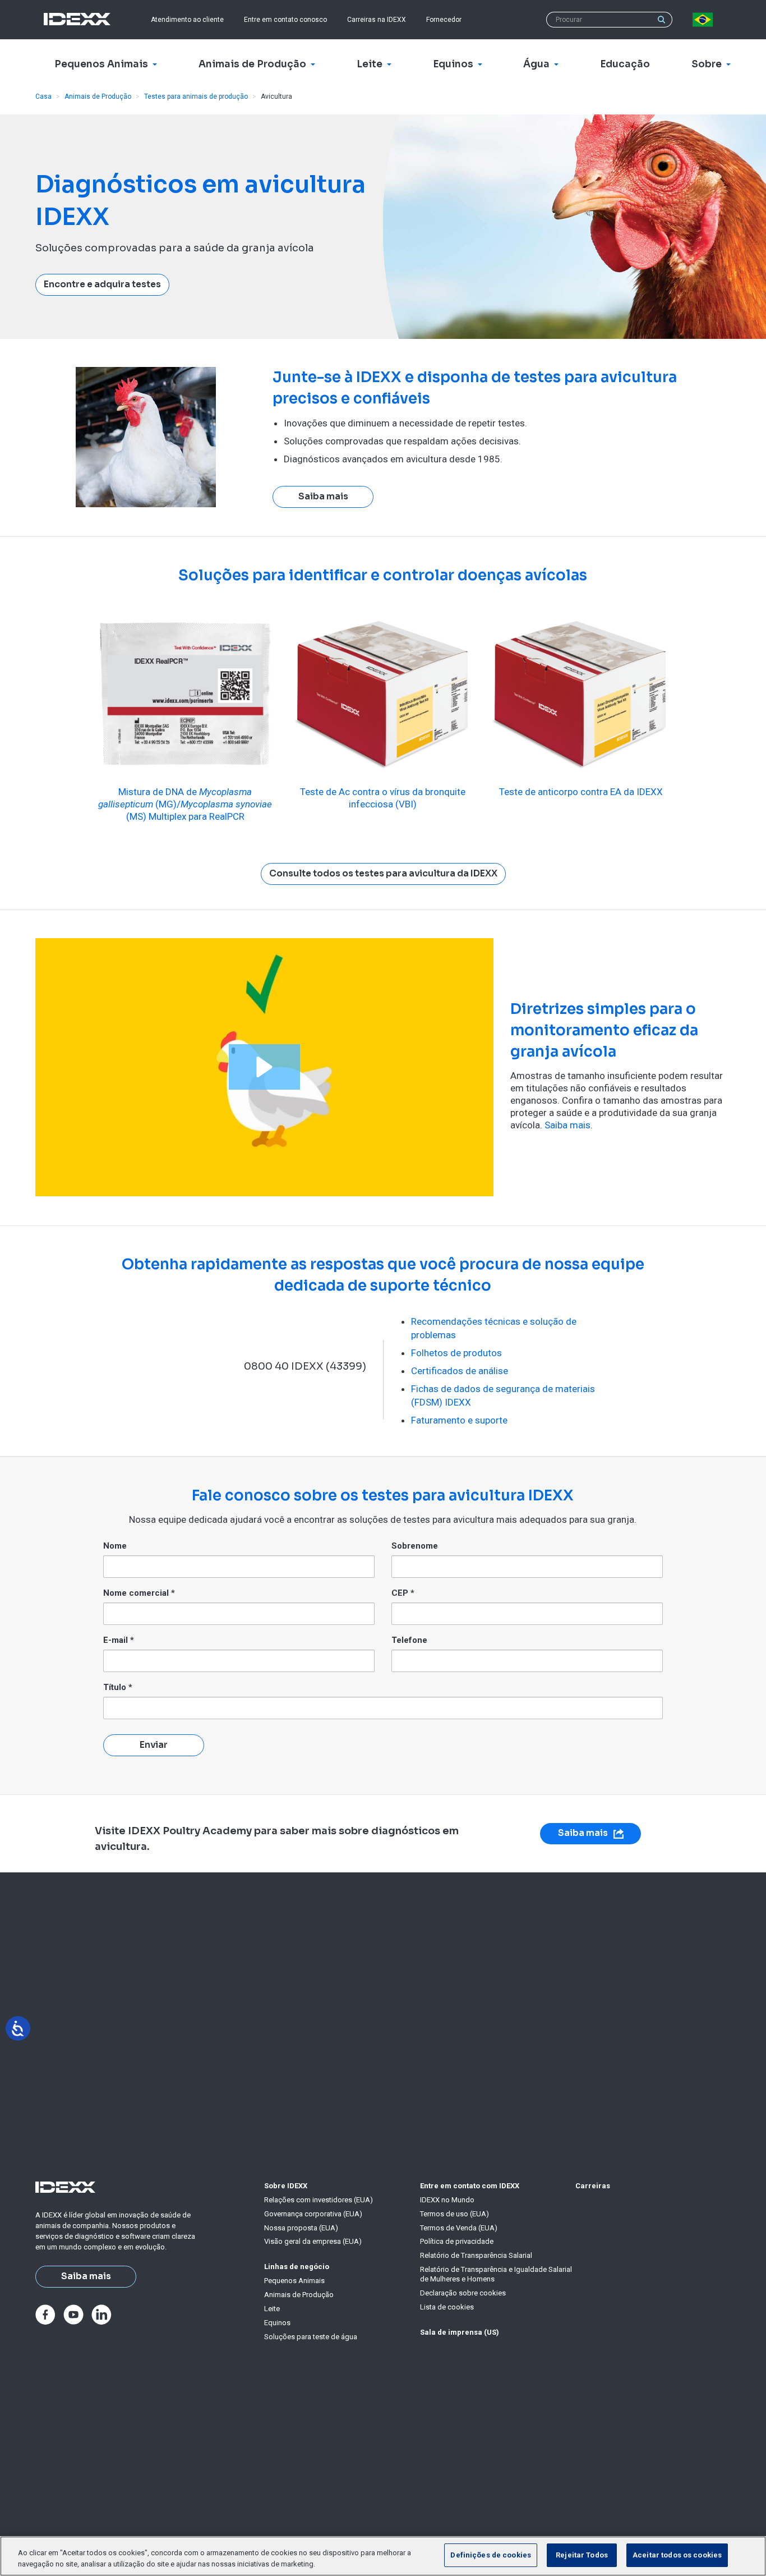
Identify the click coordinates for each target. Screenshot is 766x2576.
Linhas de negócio (297, 2267)
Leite (272, 2309)
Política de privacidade (457, 2241)
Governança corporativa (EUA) (313, 2214)
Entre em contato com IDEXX (470, 2186)
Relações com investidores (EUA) (319, 2200)
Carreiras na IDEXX (377, 20)
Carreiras (593, 2186)
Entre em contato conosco (285, 20)
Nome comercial (139, 1593)
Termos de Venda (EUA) (459, 2228)
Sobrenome (415, 1546)
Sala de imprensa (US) (460, 2332)
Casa (43, 97)
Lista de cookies (447, 2307)
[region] (383, 2556)
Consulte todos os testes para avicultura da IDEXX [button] (383, 874)
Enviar (154, 1745)
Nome (115, 1546)
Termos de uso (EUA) (454, 2214)
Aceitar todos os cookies (677, 2555)
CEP (403, 1593)
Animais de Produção (98, 97)
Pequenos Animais (294, 2281)
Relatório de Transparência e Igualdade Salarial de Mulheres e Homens (496, 2274)
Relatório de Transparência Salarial (476, 2255)
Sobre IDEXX (286, 2186)
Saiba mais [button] (323, 497)
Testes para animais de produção (196, 97)
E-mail (119, 1640)
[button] (264, 1067)
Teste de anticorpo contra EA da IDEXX (581, 792)
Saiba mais (567, 1125)
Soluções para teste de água (311, 2337)
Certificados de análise (460, 1371)
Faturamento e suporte (459, 1420)
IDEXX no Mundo (447, 2200)
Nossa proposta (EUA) (301, 2228)
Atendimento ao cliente (187, 20)
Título (118, 1687)
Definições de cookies (491, 2555)
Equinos (277, 2323)
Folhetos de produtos (456, 1353)
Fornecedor (444, 20)
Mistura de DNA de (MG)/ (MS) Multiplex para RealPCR (185, 804)
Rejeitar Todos (582, 2555)
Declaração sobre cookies (463, 2293)
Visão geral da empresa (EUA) (313, 2241)
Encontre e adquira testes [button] (102, 284)
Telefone (409, 1640)
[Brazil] (705, 20)
